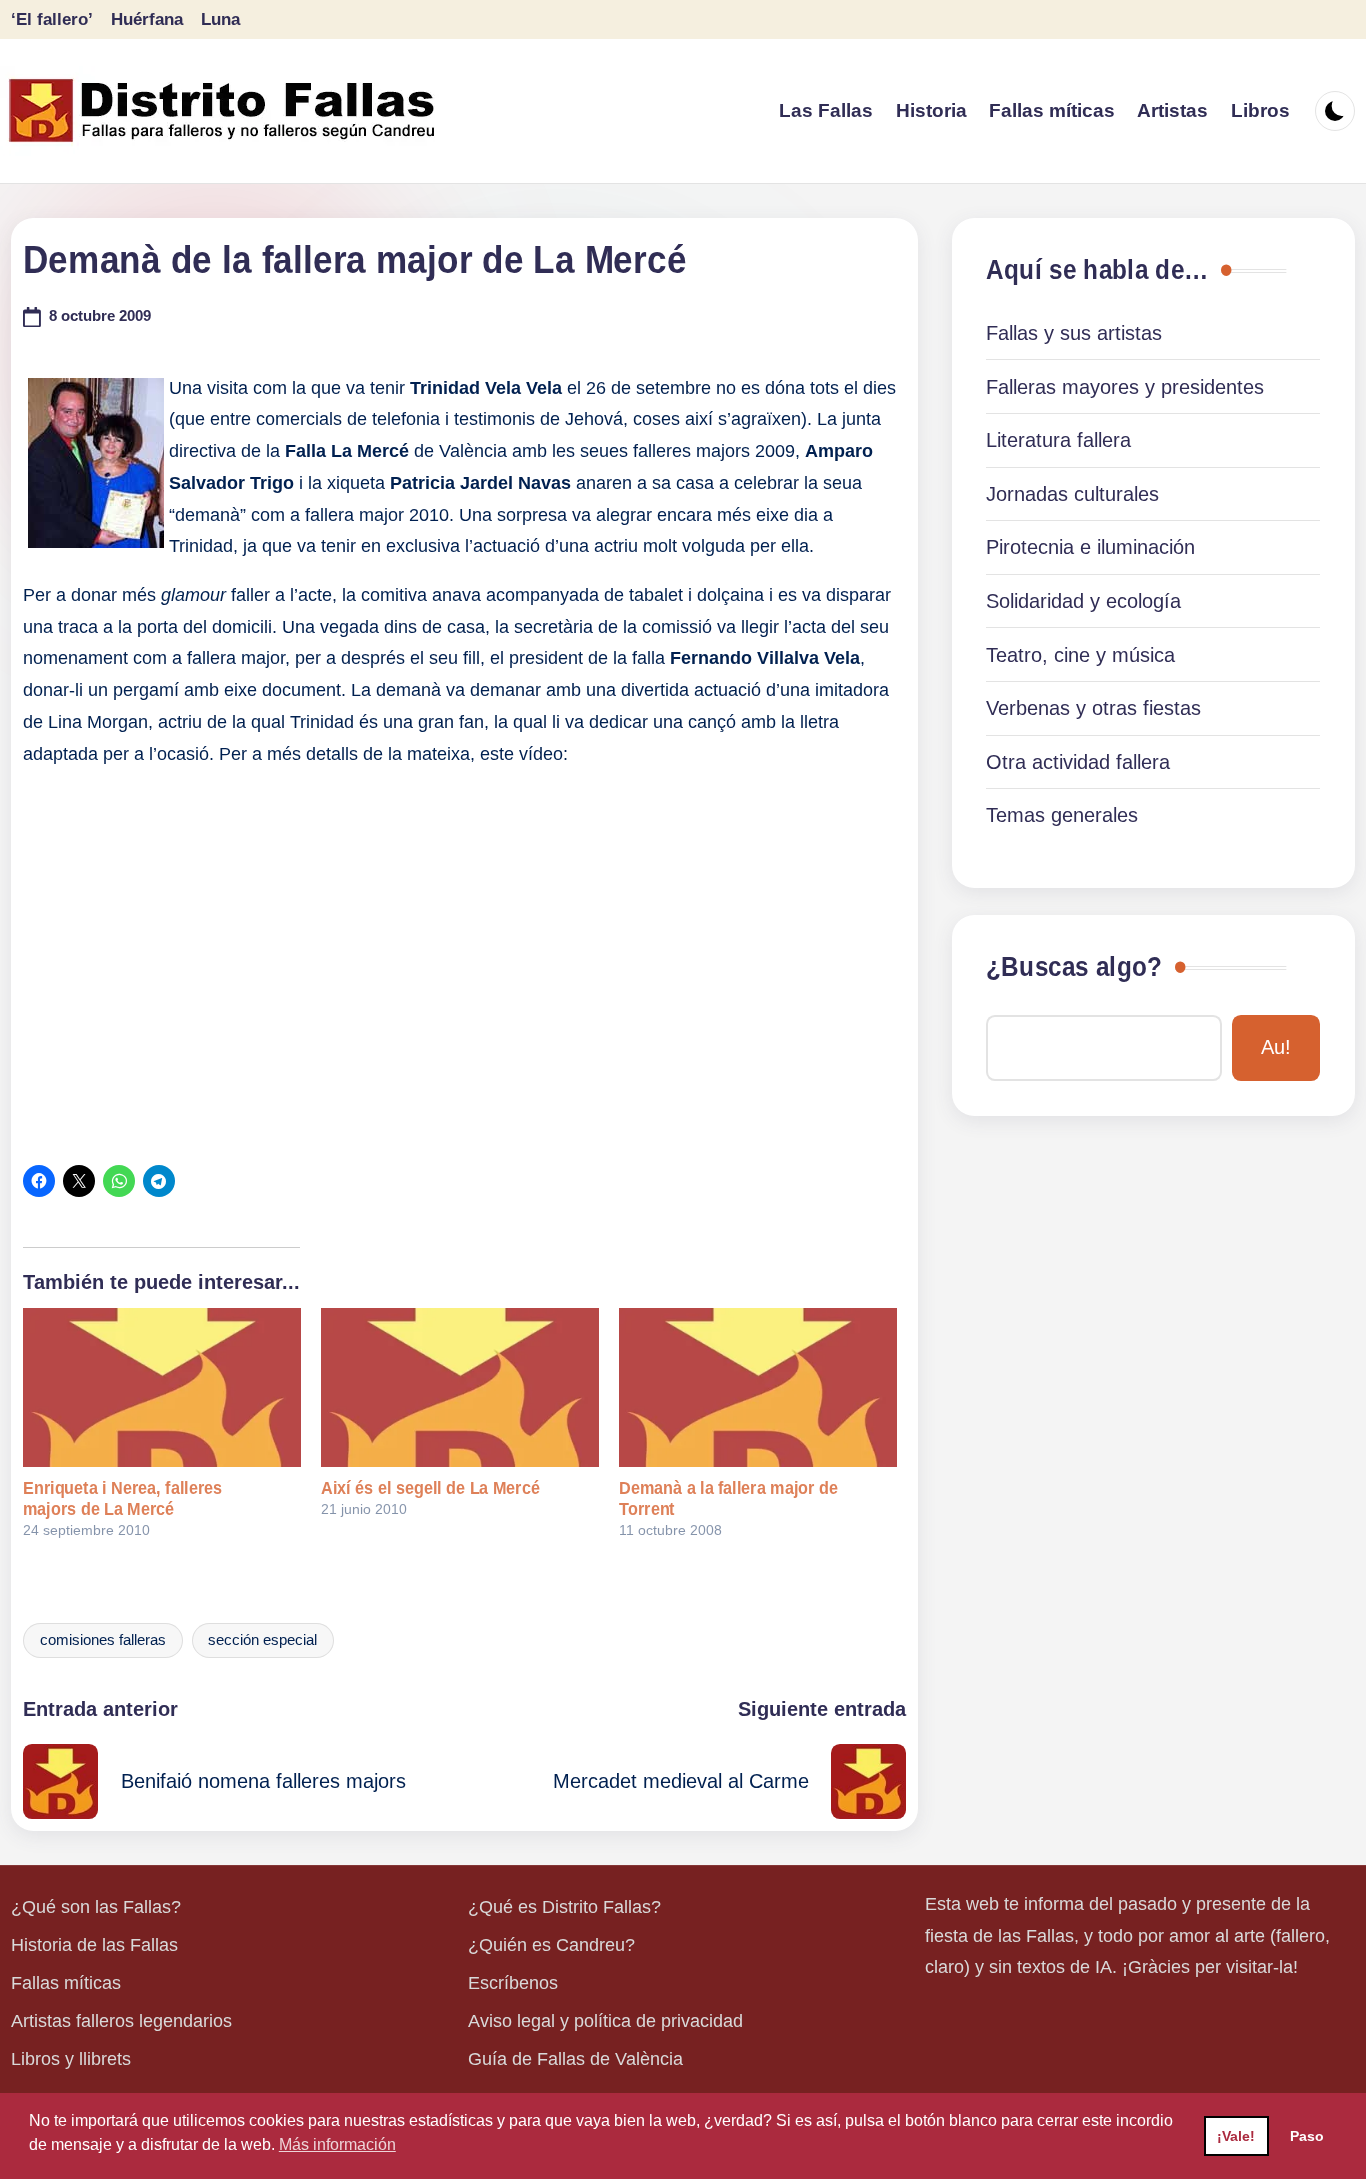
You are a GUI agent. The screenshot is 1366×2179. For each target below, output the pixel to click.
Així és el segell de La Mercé (430, 1488)
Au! (1276, 1047)
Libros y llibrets (71, 2059)
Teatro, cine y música (1080, 655)
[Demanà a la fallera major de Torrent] (758, 1387)
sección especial (262, 1640)
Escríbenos (513, 1983)
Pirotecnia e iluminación (1090, 547)
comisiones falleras (103, 1640)
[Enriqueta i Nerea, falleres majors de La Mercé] (162, 1387)
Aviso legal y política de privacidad (605, 2021)
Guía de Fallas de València (575, 2059)
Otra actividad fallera (1078, 762)
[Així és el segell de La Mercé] (460, 1387)
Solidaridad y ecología (1083, 601)
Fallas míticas (66, 1983)
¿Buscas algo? (1074, 967)
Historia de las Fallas (94, 1945)
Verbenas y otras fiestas (1093, 708)
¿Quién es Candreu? (551, 1945)
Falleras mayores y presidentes (1125, 387)
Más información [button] (337, 2144)
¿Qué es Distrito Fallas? (564, 1907)
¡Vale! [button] (1236, 2136)
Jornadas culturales (1072, 494)
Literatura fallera (1058, 440)
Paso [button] (1307, 2136)
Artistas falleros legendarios (121, 2021)
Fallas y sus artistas (1074, 333)
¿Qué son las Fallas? (96, 1907)
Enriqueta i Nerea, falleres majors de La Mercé (122, 1498)
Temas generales (1062, 815)
